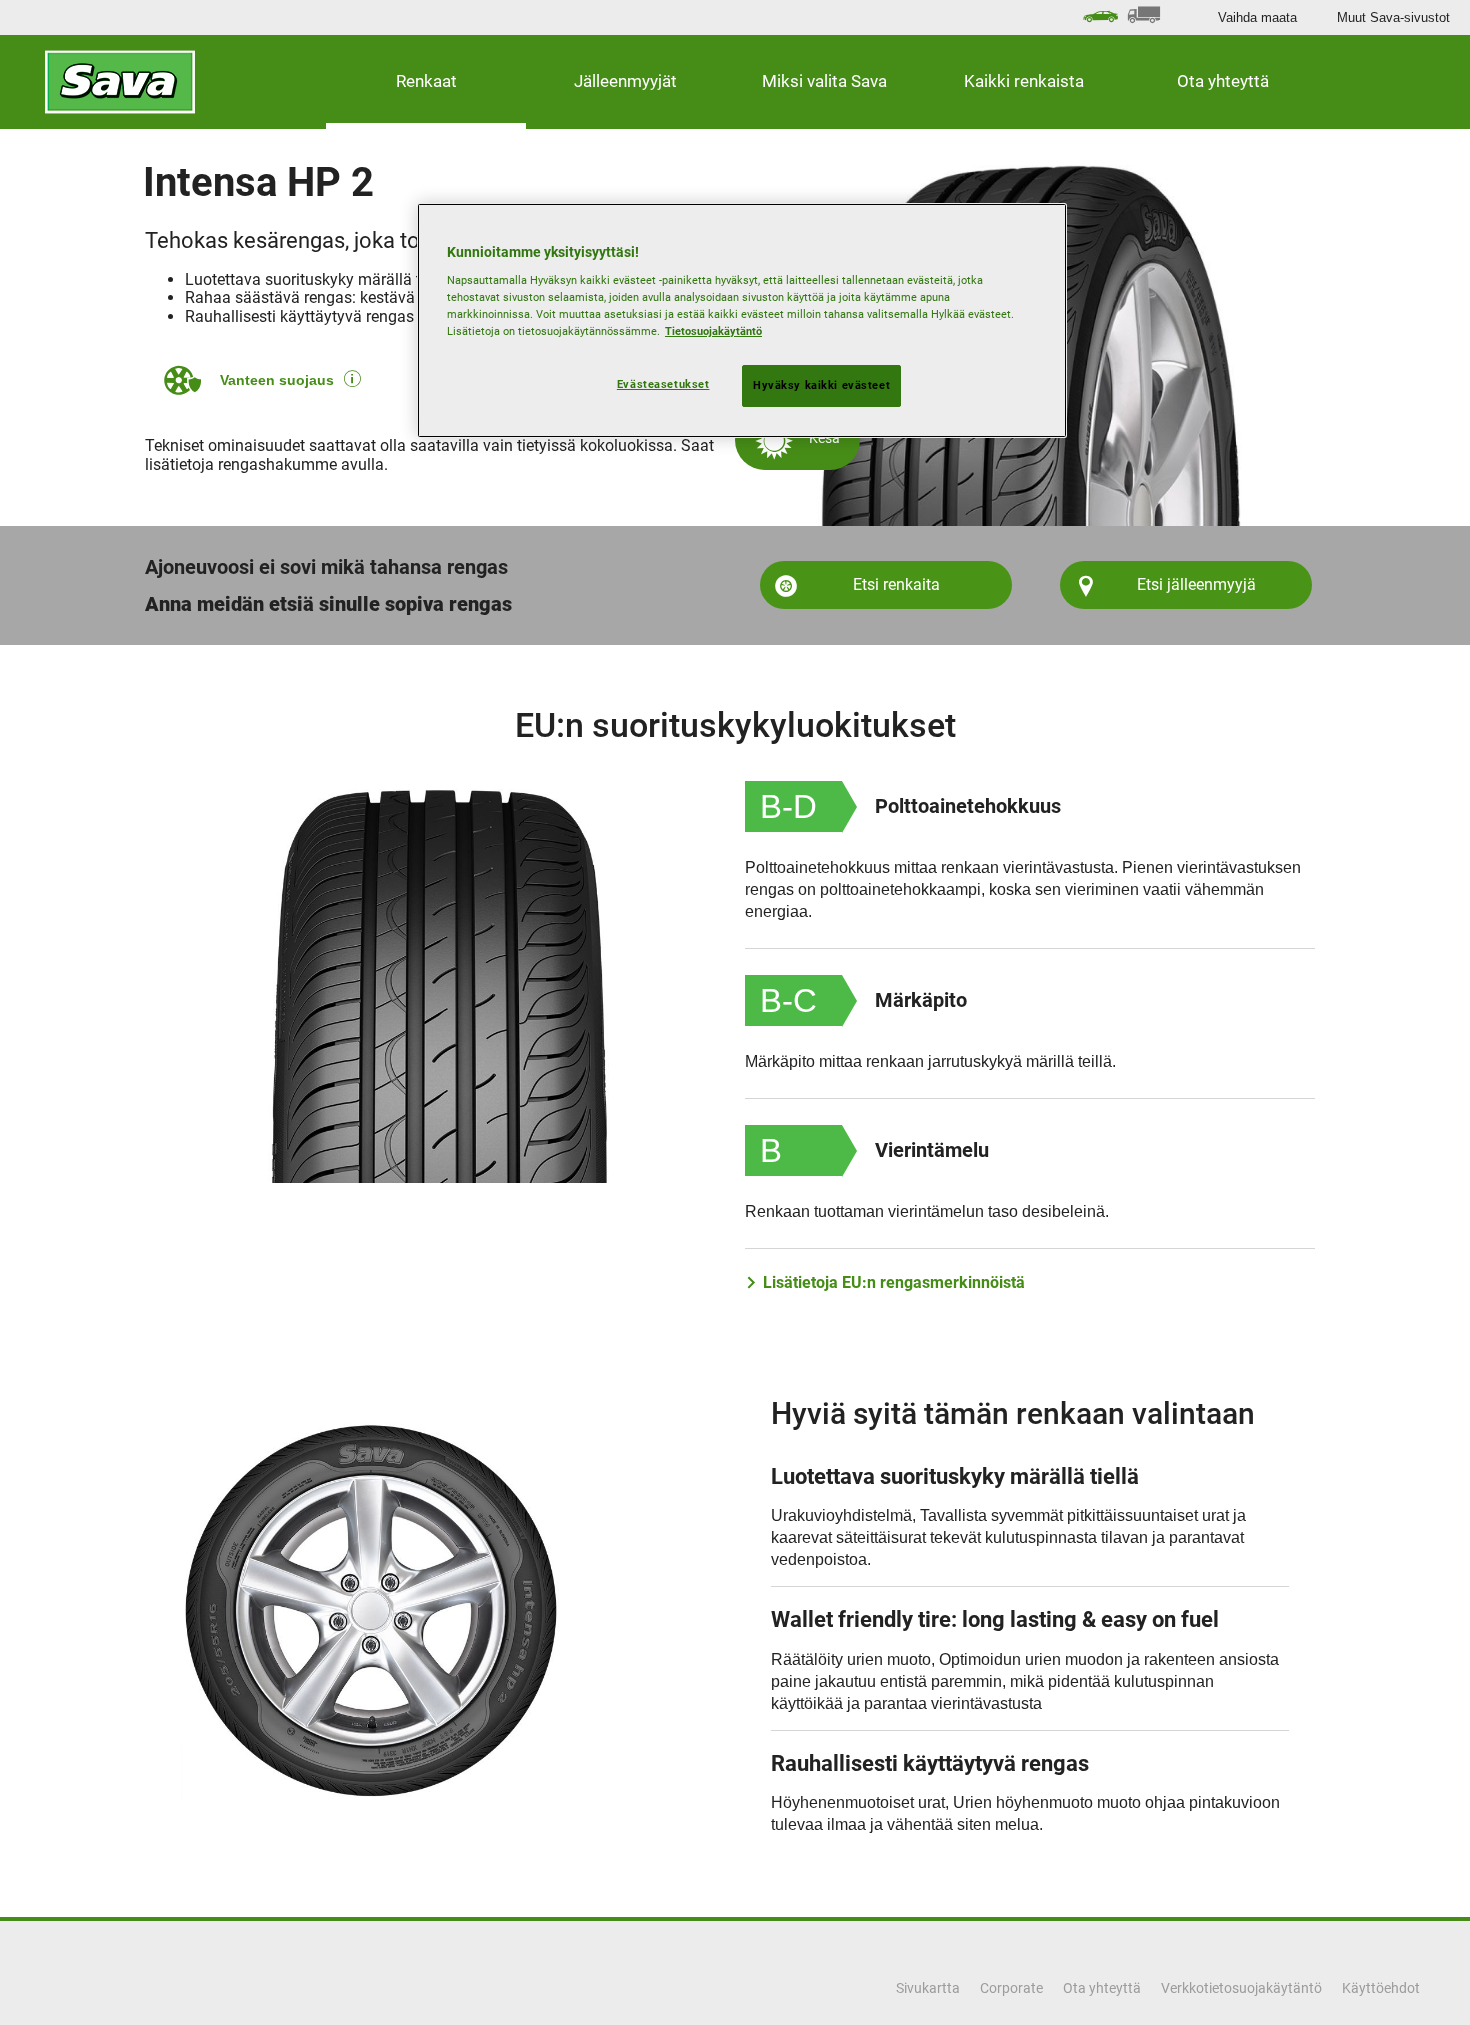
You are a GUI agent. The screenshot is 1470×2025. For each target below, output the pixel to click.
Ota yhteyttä (1223, 81)
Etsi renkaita (896, 584)
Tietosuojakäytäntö (713, 331)
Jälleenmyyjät (625, 81)
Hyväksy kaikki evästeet (821, 385)
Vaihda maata (1257, 17)
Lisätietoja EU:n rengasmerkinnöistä (894, 1283)
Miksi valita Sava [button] (824, 81)
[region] (742, 321)
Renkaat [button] (426, 81)
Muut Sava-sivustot (1393, 17)
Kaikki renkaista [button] (1024, 81)
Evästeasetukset (663, 384)
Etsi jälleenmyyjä (1196, 584)
